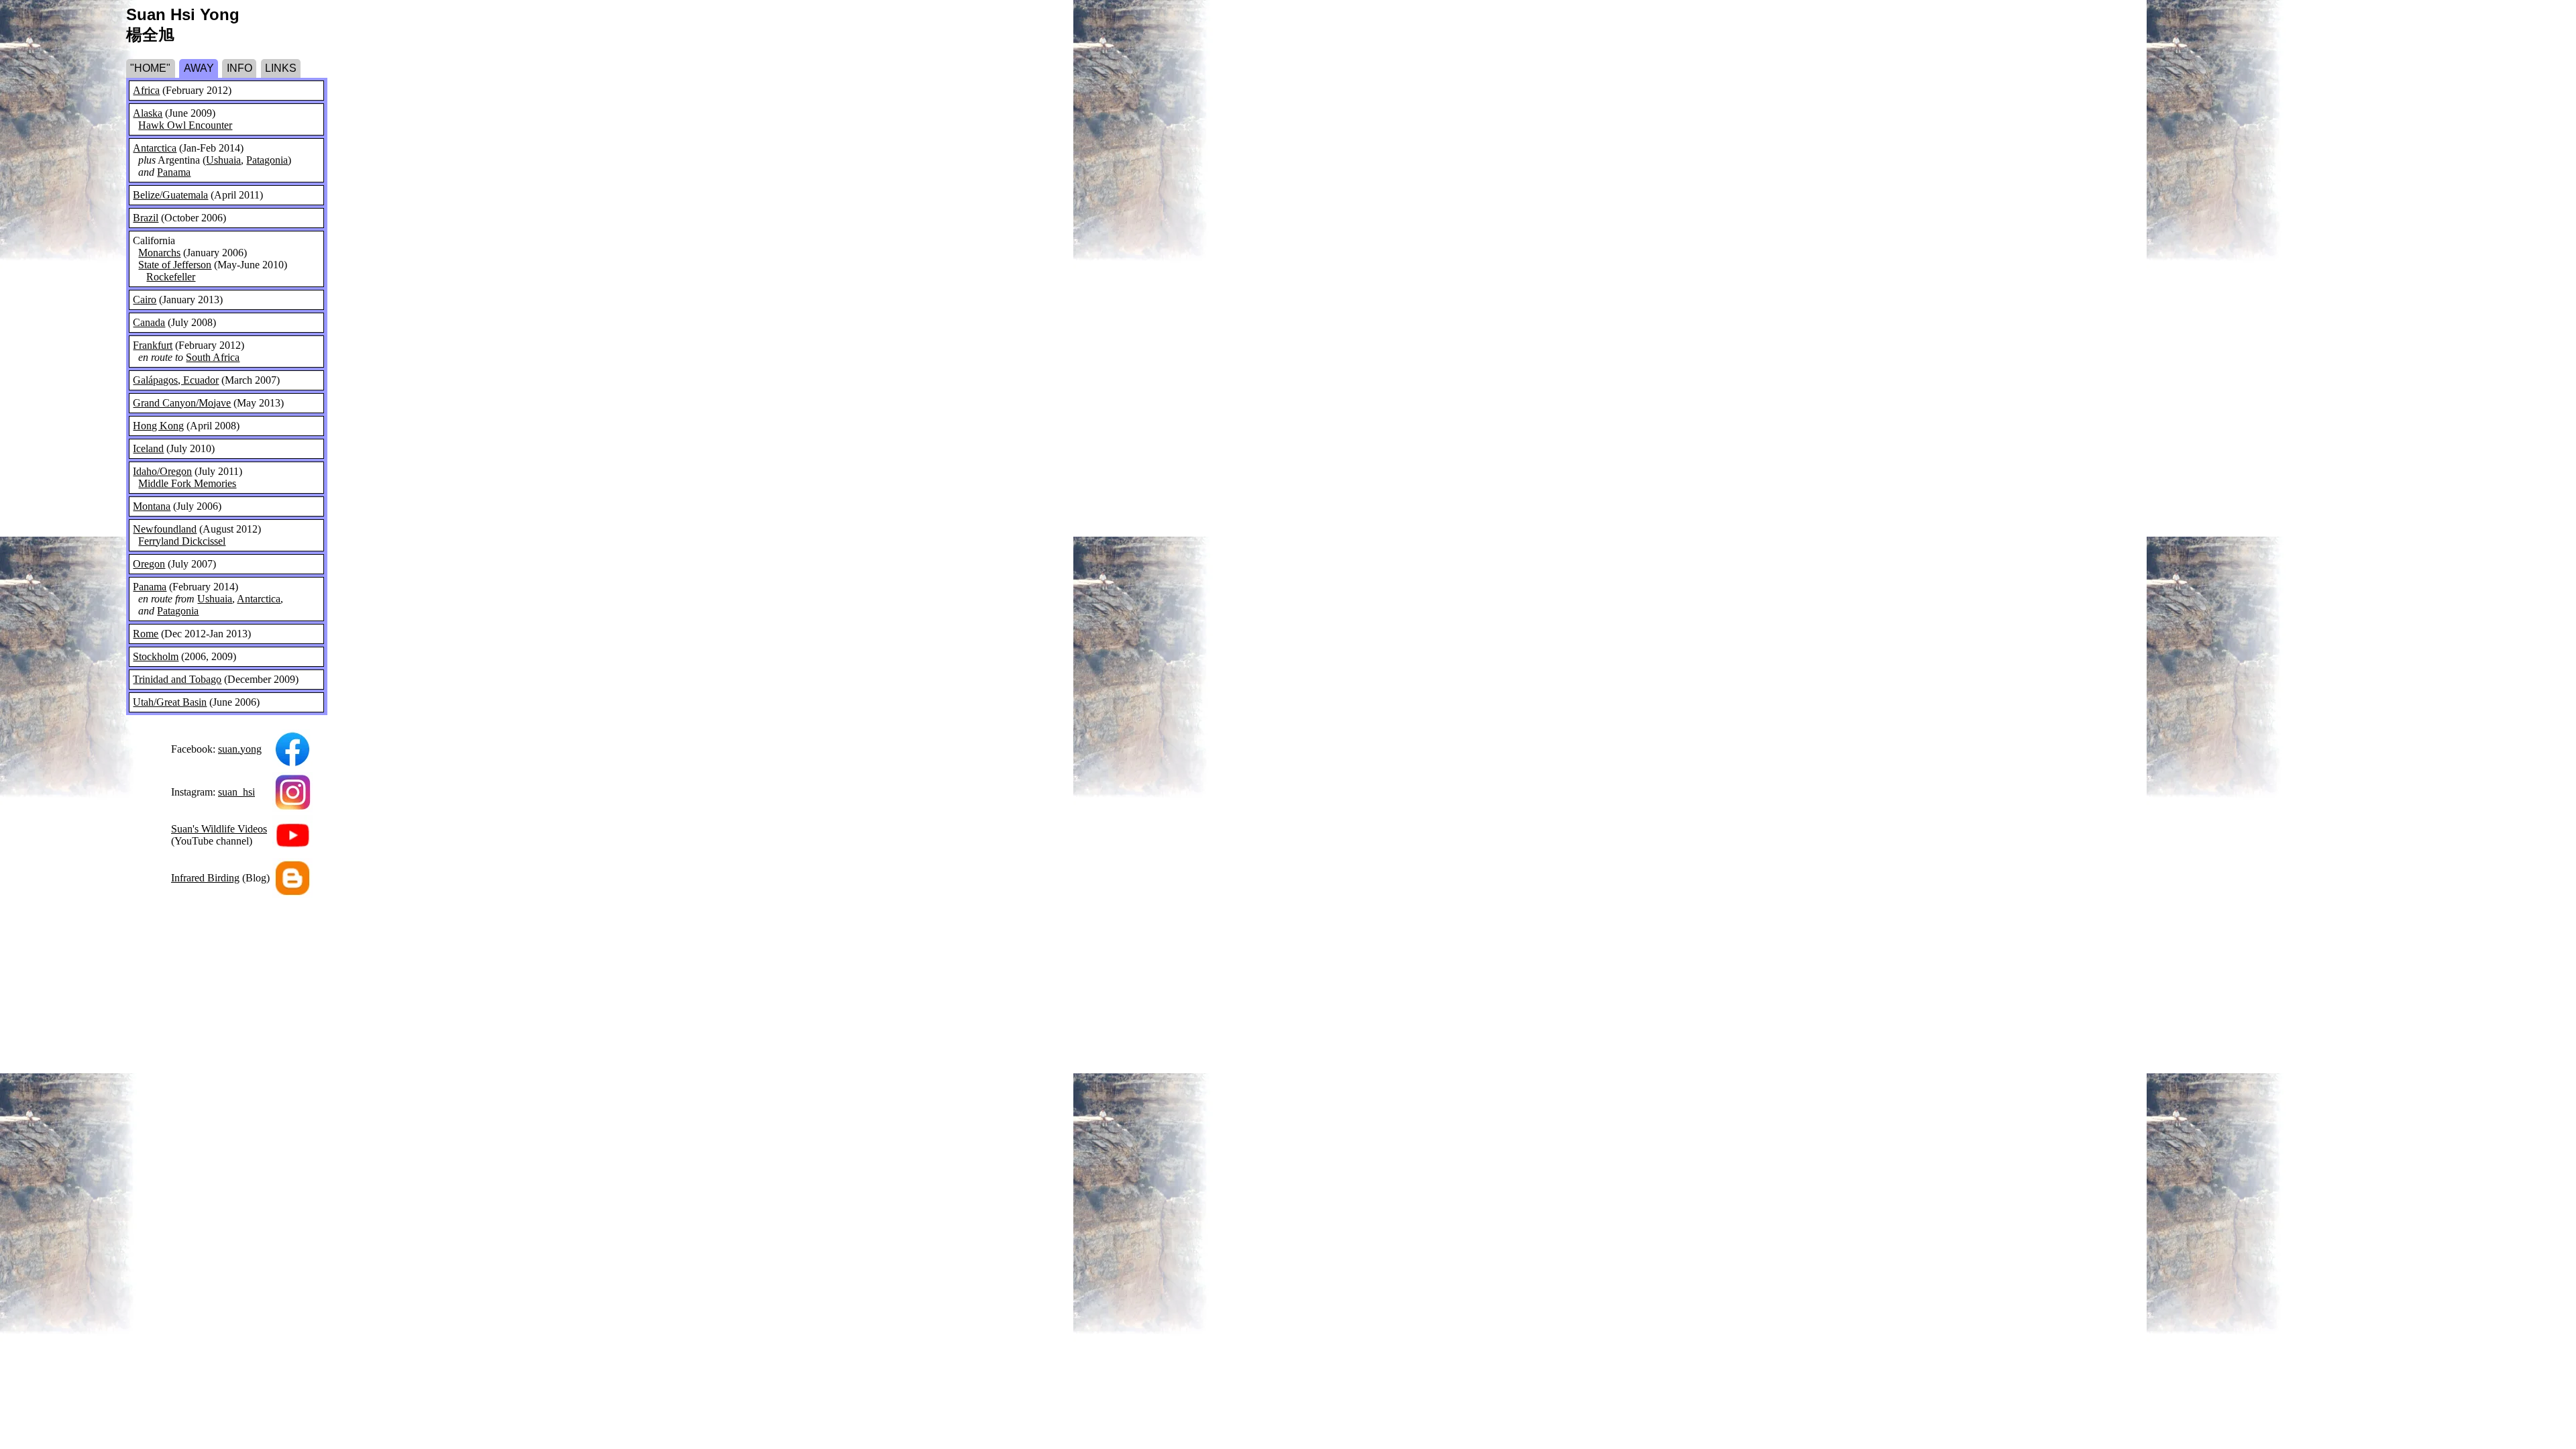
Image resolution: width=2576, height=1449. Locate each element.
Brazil (146, 218)
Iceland (148, 448)
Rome (146, 634)
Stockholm (156, 656)
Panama (174, 172)
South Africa (213, 357)
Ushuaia (223, 160)
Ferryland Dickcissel (182, 541)
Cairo (145, 300)
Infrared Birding (205, 878)
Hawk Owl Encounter (185, 125)
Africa (146, 90)
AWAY (199, 68)
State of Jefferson (175, 265)
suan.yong (240, 749)
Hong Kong (158, 426)
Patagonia (267, 160)
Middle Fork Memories (187, 483)
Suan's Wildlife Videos (219, 829)
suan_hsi (236, 792)
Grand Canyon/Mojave (182, 403)
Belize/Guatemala (170, 195)
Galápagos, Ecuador (176, 380)
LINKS (281, 68)
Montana (152, 506)
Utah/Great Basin (170, 702)
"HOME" (150, 68)
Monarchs (159, 253)
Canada (149, 322)
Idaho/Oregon (162, 471)
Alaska (148, 113)
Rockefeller (171, 277)
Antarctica (155, 148)
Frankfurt (153, 345)
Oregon (149, 564)
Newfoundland (165, 529)
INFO (239, 68)
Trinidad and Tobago (177, 679)
